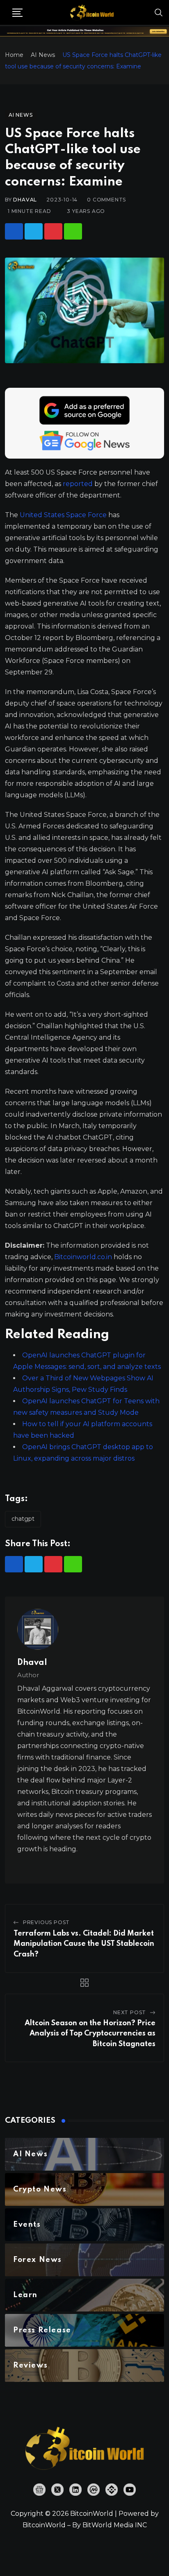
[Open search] (159, 12)
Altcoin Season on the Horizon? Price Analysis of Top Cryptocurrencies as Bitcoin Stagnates (90, 2034)
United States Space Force (63, 515)
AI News (43, 55)
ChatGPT (23, 1519)
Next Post (130, 2012)
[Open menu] (17, 13)
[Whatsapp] (73, 231)
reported (78, 484)
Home (14, 55)
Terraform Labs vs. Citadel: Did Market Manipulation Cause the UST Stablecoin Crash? (84, 1944)
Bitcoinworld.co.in (84, 1257)
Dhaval (25, 200)
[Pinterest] (53, 231)
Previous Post (46, 1922)
